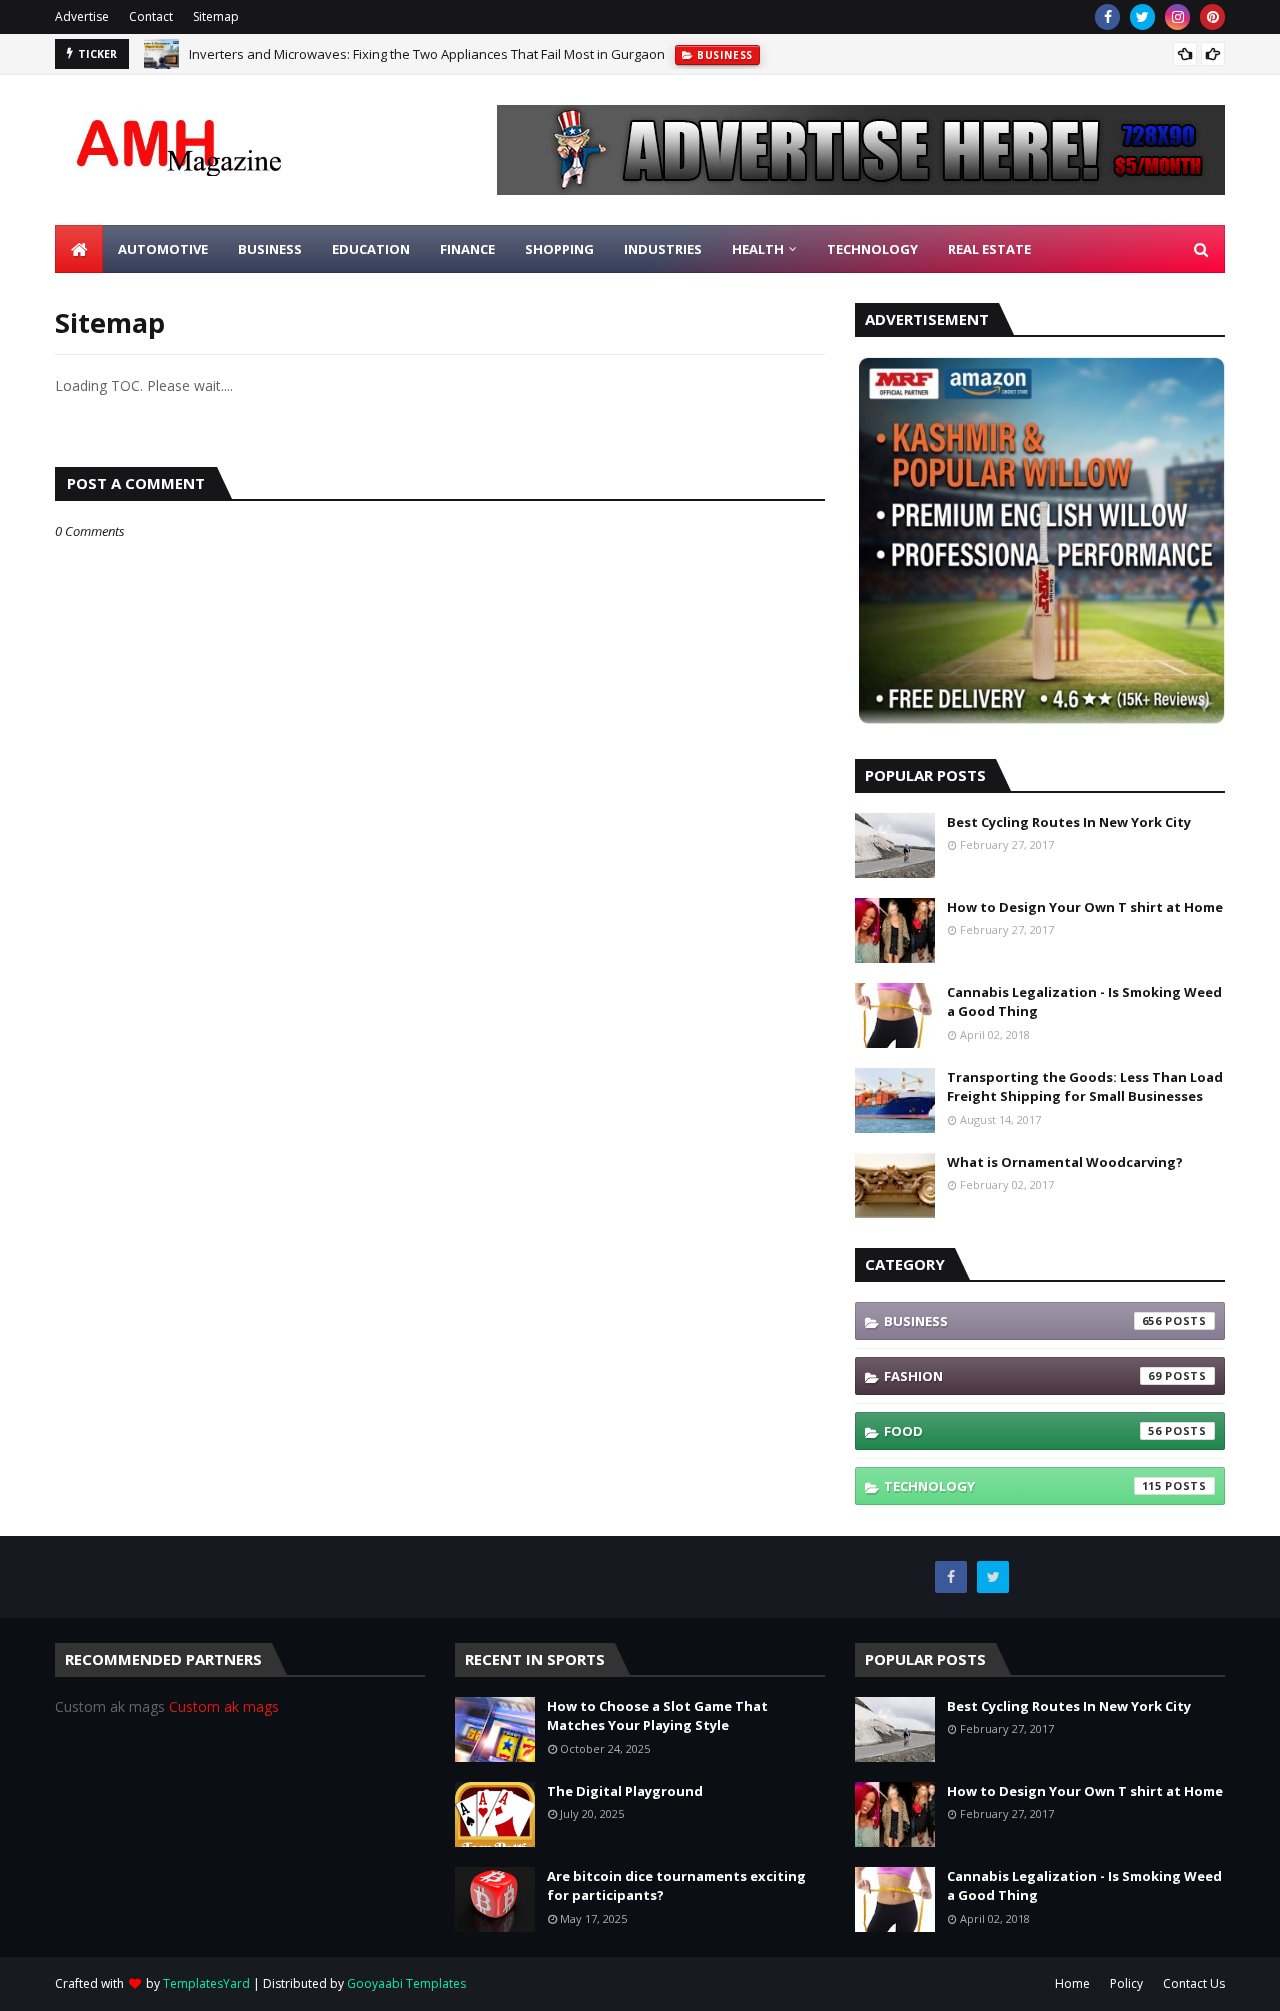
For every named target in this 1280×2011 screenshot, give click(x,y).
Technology (1023, 1486)
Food (1023, 1431)
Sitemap (216, 16)
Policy (1126, 1983)
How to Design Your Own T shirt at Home (1085, 907)
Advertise (82, 16)
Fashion (1023, 1376)
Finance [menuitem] (467, 249)
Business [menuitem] (270, 249)
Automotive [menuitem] (163, 249)
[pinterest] (1212, 17)
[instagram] (1177, 17)
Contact (151, 16)
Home (1072, 1983)
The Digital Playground (625, 1791)
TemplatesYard (206, 1983)
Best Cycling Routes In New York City (1069, 822)
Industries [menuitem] (663, 249)
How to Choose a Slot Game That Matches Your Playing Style (657, 1716)
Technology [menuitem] (872, 249)
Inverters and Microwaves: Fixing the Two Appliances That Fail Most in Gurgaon (427, 54)
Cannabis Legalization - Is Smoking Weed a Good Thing (1084, 1002)
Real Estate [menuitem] (989, 249)
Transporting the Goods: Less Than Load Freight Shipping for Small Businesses (1085, 1087)
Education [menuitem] (371, 249)
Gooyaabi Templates (406, 1983)
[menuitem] (79, 249)
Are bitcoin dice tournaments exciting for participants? (676, 1886)
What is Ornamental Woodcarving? (1065, 1162)
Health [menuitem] (758, 249)
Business (1023, 1321)
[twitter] (1142, 17)
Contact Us (1194, 1983)
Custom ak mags (224, 1706)
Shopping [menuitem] (559, 249)
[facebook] (1107, 17)
